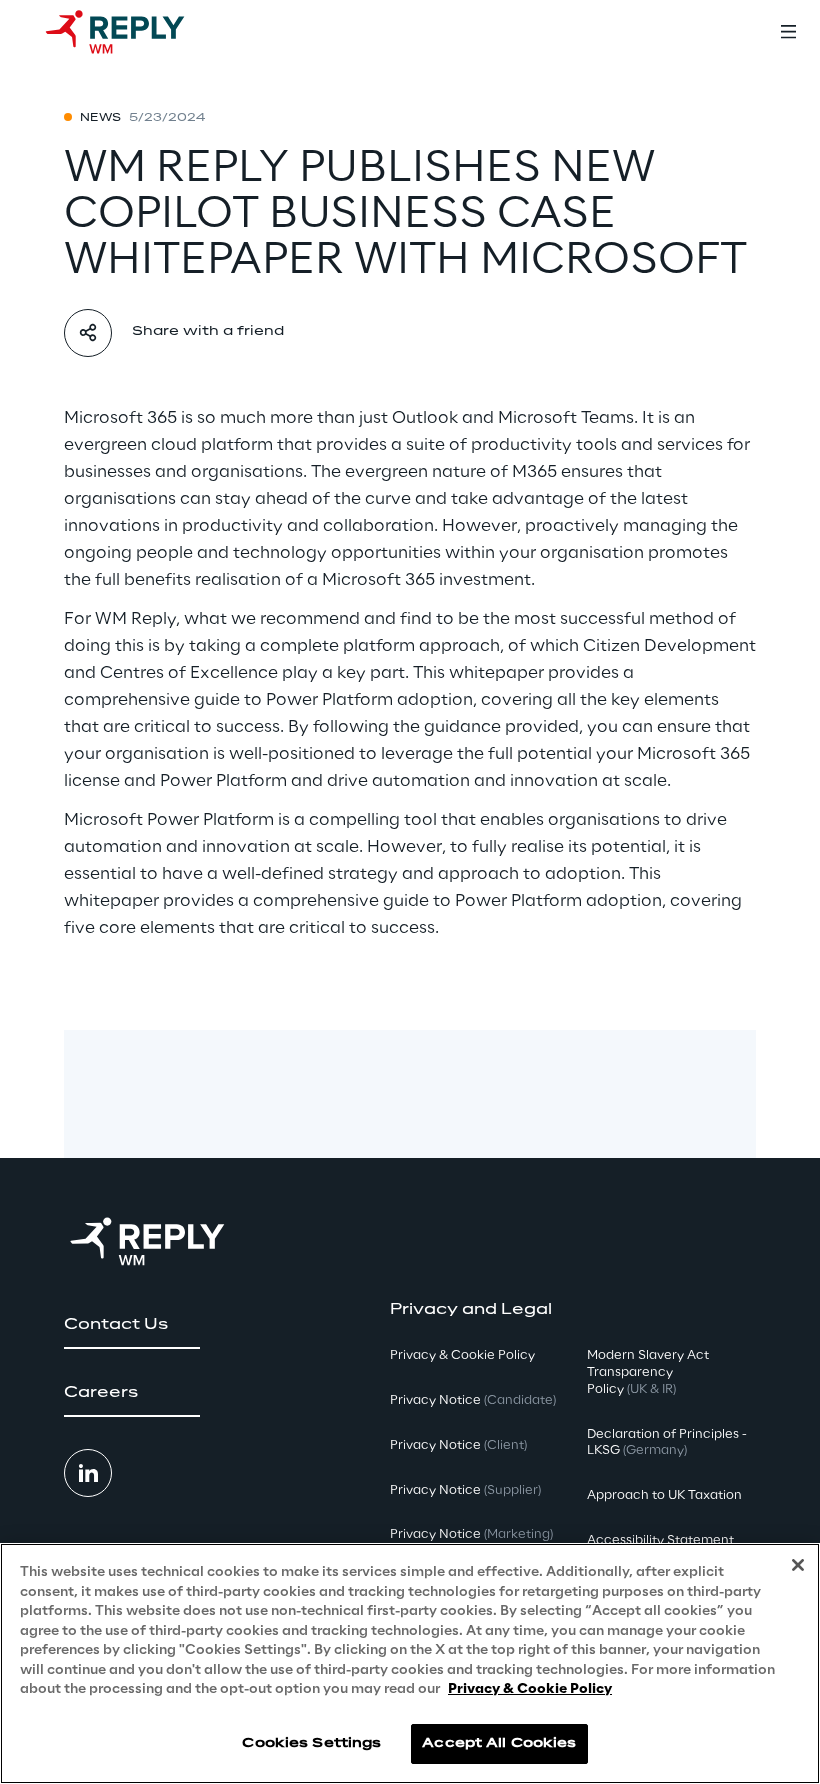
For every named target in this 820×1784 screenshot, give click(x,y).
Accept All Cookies (499, 1743)
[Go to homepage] (135, 32)
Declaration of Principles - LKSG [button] (667, 1443)
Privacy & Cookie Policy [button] (462, 1355)
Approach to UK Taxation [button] (664, 1495)
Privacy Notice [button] (473, 1400)
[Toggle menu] (788, 32)
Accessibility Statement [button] (660, 1540)
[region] (410, 1663)
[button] (132, 1325)
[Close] (798, 1565)
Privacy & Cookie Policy (530, 1689)
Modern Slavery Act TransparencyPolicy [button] (648, 1372)
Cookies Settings (311, 1743)
